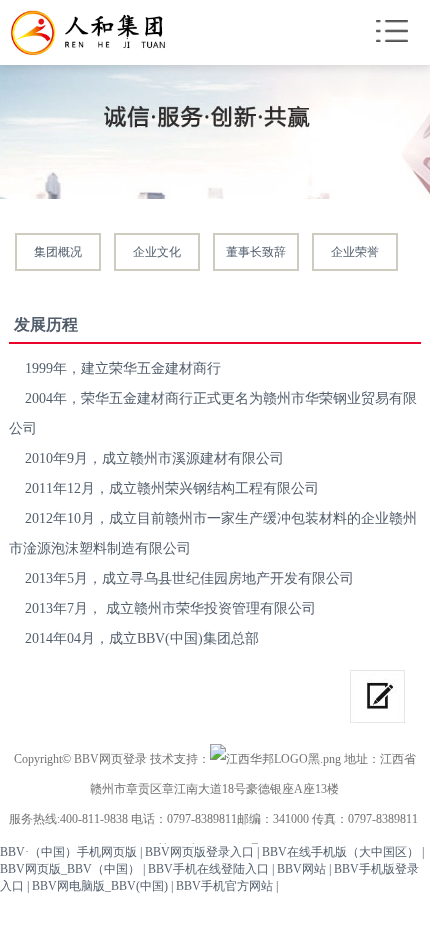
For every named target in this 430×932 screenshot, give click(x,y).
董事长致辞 (256, 252)
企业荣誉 (355, 252)
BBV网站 (301, 869)
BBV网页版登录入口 (199, 852)
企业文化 (157, 252)
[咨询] (377, 696)
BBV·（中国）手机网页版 (68, 852)
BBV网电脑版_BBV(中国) (100, 886)
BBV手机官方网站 (224, 886)
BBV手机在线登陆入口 (208, 869)
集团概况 (58, 252)
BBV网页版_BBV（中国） (70, 869)
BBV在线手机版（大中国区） (340, 852)
